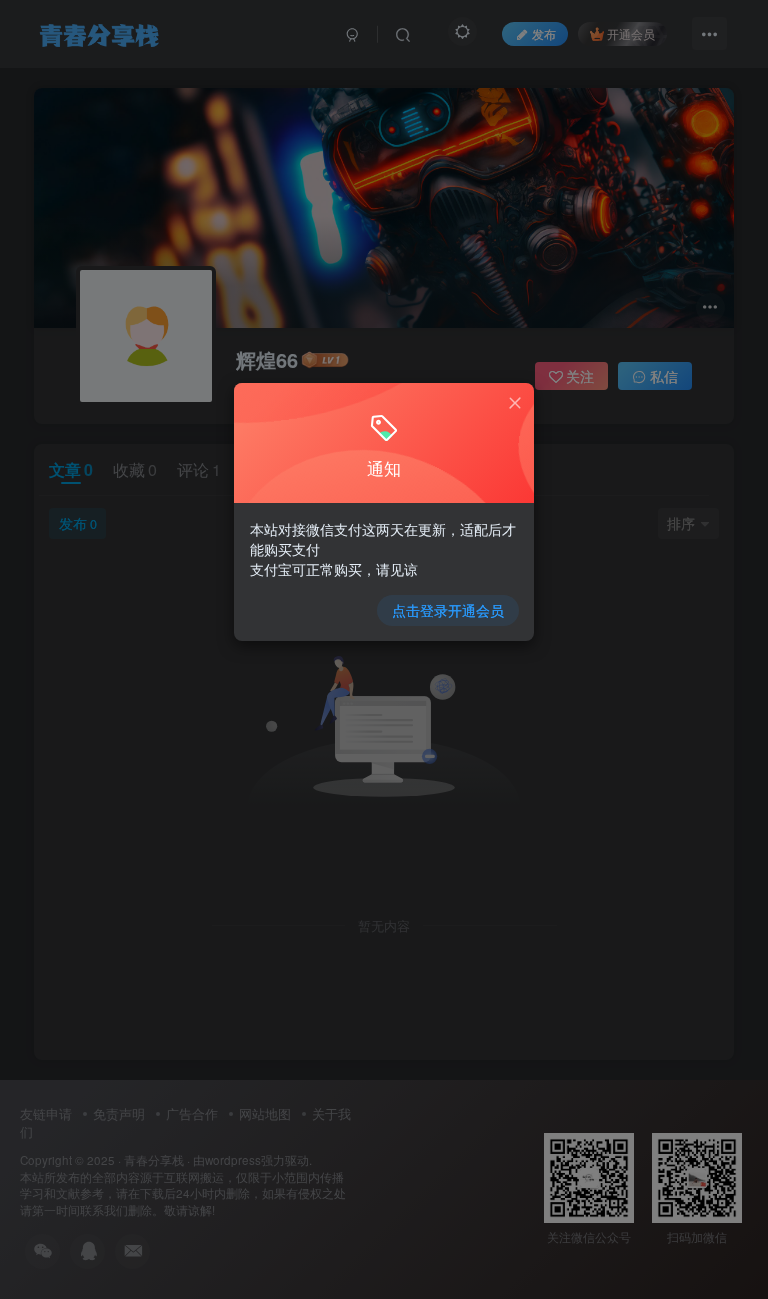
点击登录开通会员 (448, 610)
